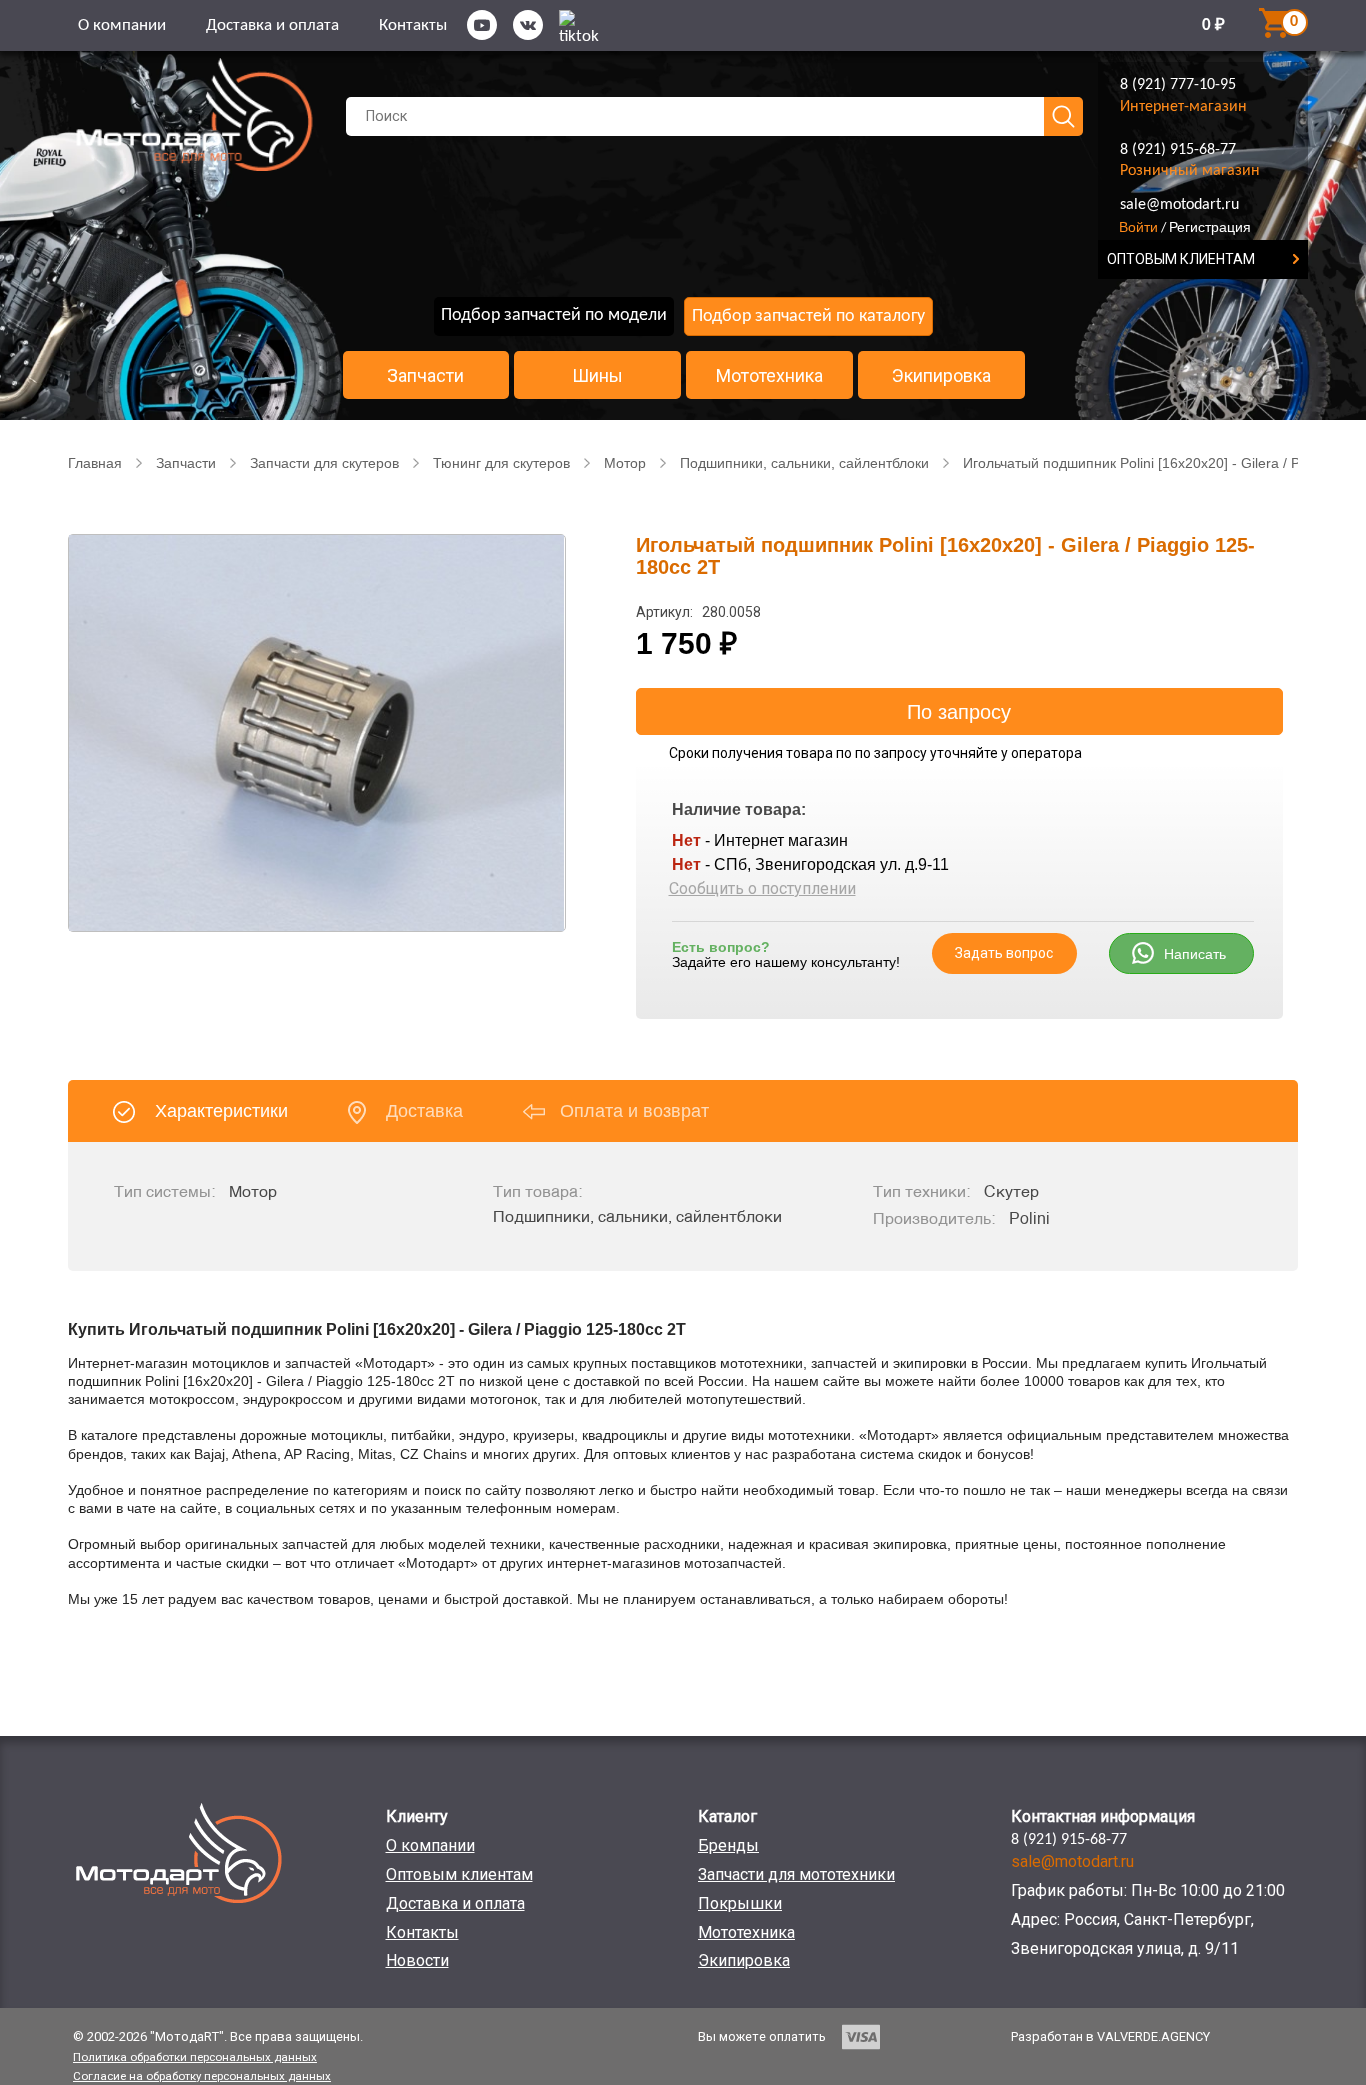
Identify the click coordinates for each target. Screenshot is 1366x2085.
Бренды (728, 1845)
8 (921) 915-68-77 (1178, 150)
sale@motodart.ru (1179, 205)
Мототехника (769, 376)
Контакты (413, 25)
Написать (1195, 954)
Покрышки (740, 1903)
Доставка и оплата (272, 25)
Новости (417, 1960)
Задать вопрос (1004, 953)
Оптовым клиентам (459, 1874)
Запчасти (425, 376)
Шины (597, 376)
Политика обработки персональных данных (195, 2057)
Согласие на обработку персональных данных (202, 2076)
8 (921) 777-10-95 (1178, 85)
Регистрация (1210, 227)
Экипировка (941, 376)
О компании (122, 25)
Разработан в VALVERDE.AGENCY (1110, 2036)
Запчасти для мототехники (796, 1874)
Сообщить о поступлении (762, 888)
